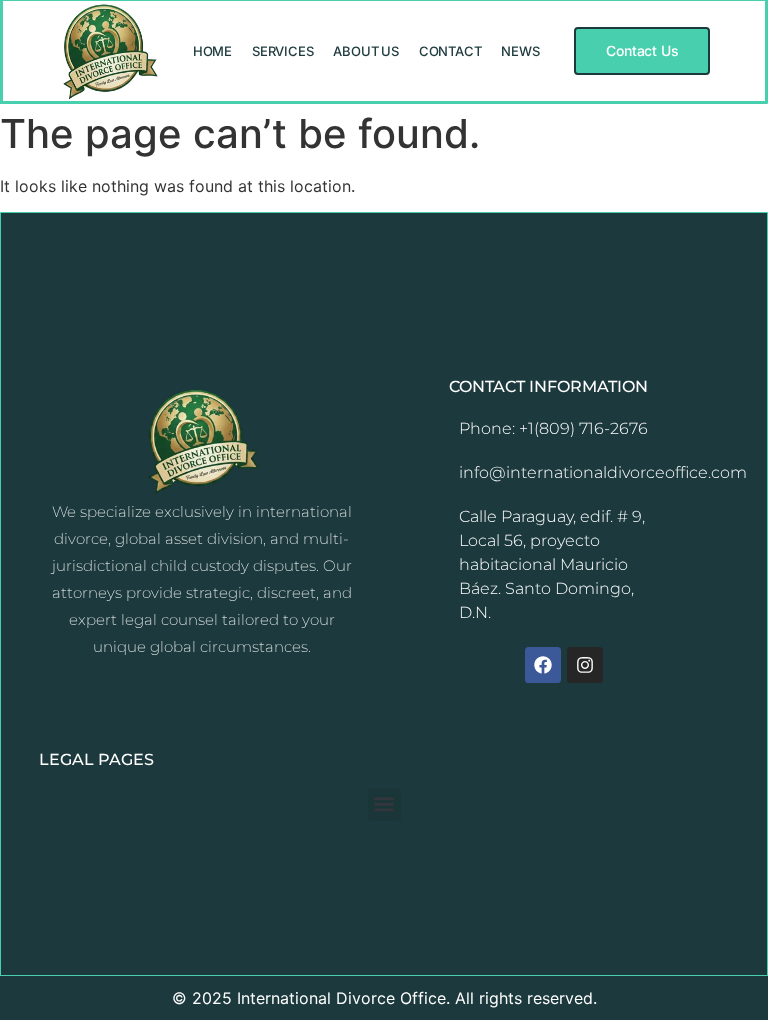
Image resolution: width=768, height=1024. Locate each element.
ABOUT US (365, 51)
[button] (384, 804)
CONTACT (450, 51)
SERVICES (282, 51)
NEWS (520, 51)
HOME (212, 51)
